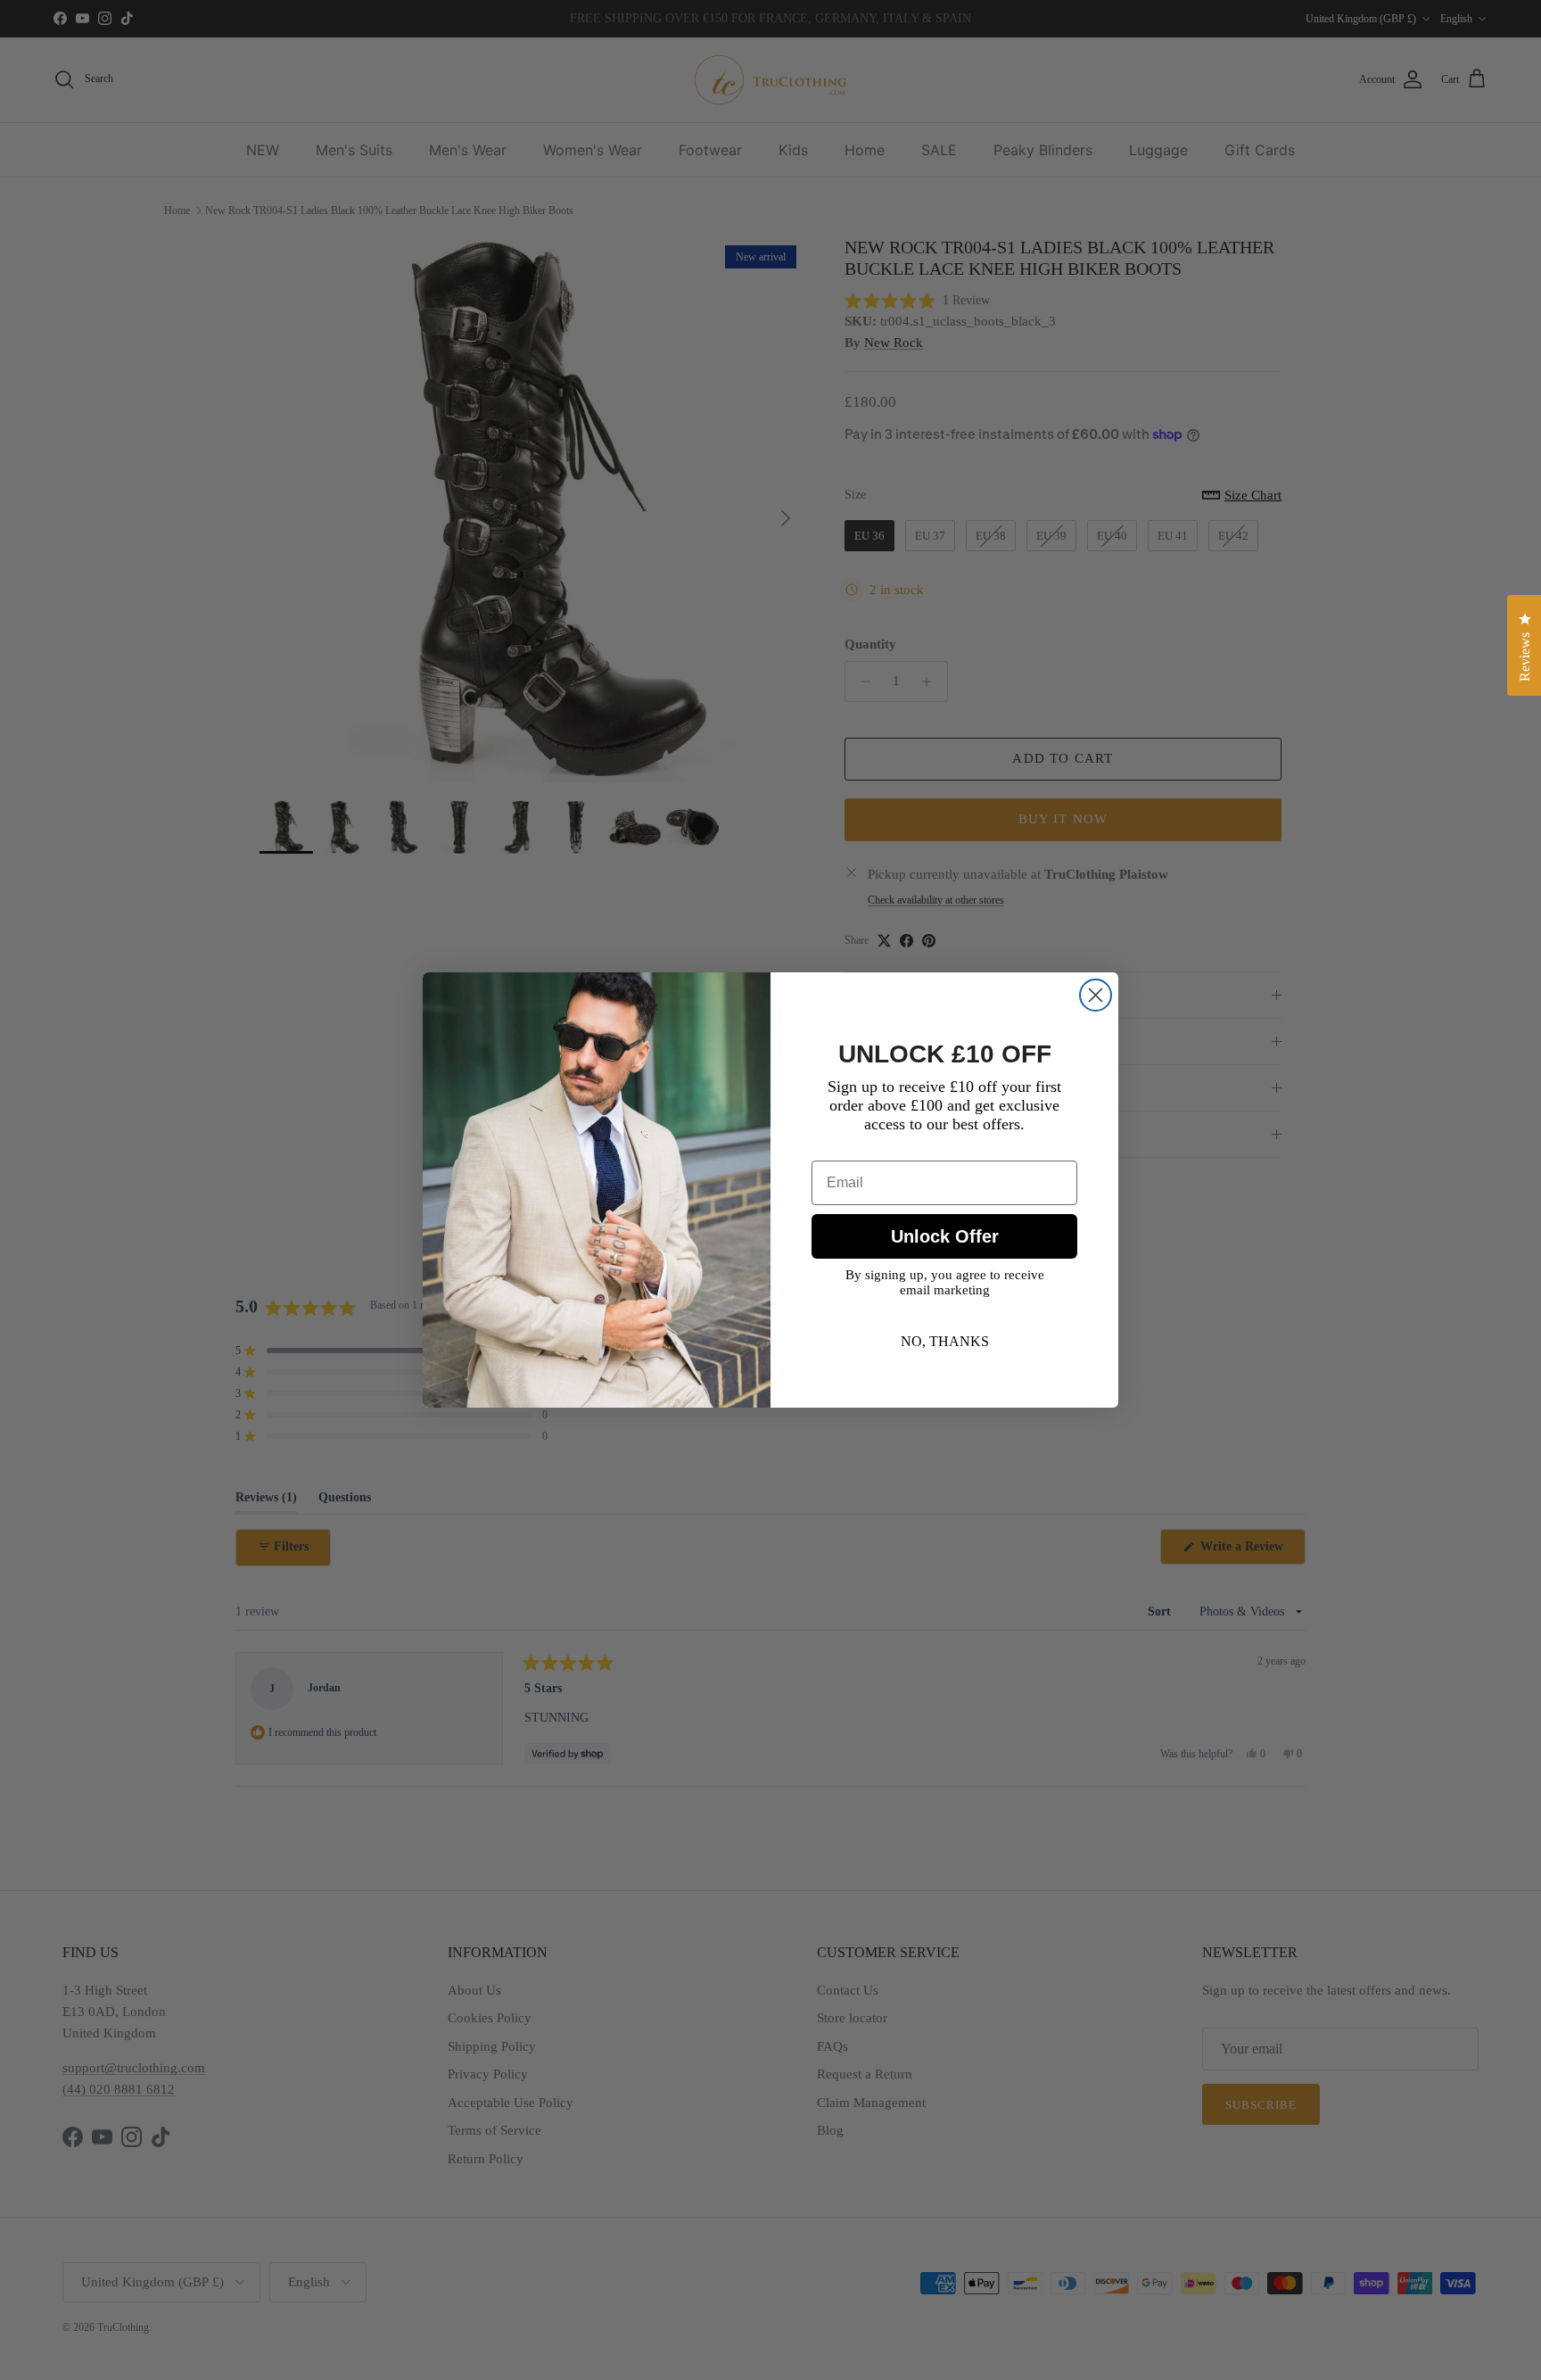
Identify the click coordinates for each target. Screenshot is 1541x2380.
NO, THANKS (945, 1341)
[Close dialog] (1096, 995)
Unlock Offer (945, 1236)
